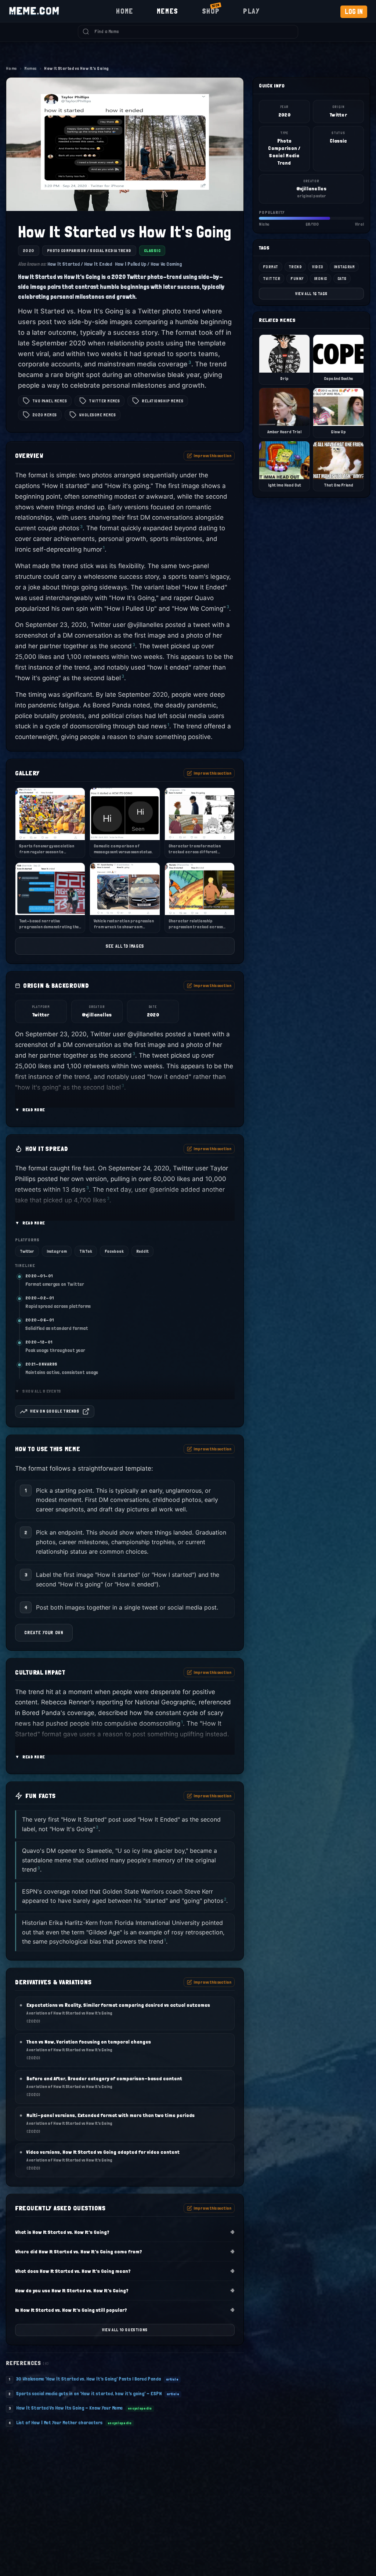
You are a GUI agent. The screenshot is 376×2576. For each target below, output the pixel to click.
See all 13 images (125, 946)
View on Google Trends (55, 1411)
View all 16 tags (311, 294)
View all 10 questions (125, 2330)
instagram (344, 267)
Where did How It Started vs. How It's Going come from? (125, 2251)
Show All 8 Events (38, 1391)
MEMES (168, 11)
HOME (124, 11)
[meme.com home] (34, 11)
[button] (125, 1073)
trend (295, 267)
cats (342, 279)
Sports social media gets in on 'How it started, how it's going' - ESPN (89, 2393)
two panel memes (50, 401)
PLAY (251, 11)
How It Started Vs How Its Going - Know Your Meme (69, 2408)
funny (297, 279)
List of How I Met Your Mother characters (59, 2422)
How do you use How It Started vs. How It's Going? (125, 2290)
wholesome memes (97, 415)
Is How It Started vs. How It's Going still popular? (125, 2310)
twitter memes (104, 401)
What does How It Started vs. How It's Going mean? (125, 2271)
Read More (30, 1110)
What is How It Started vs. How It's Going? (125, 2232)
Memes (30, 68)
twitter (272, 279)
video (318, 267)
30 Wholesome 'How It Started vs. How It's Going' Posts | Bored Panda (88, 2379)
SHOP (211, 10)
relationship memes (162, 401)
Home (11, 68)
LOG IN (354, 12)
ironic (321, 279)
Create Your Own (44, 1633)
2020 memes (45, 415)
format (271, 267)
